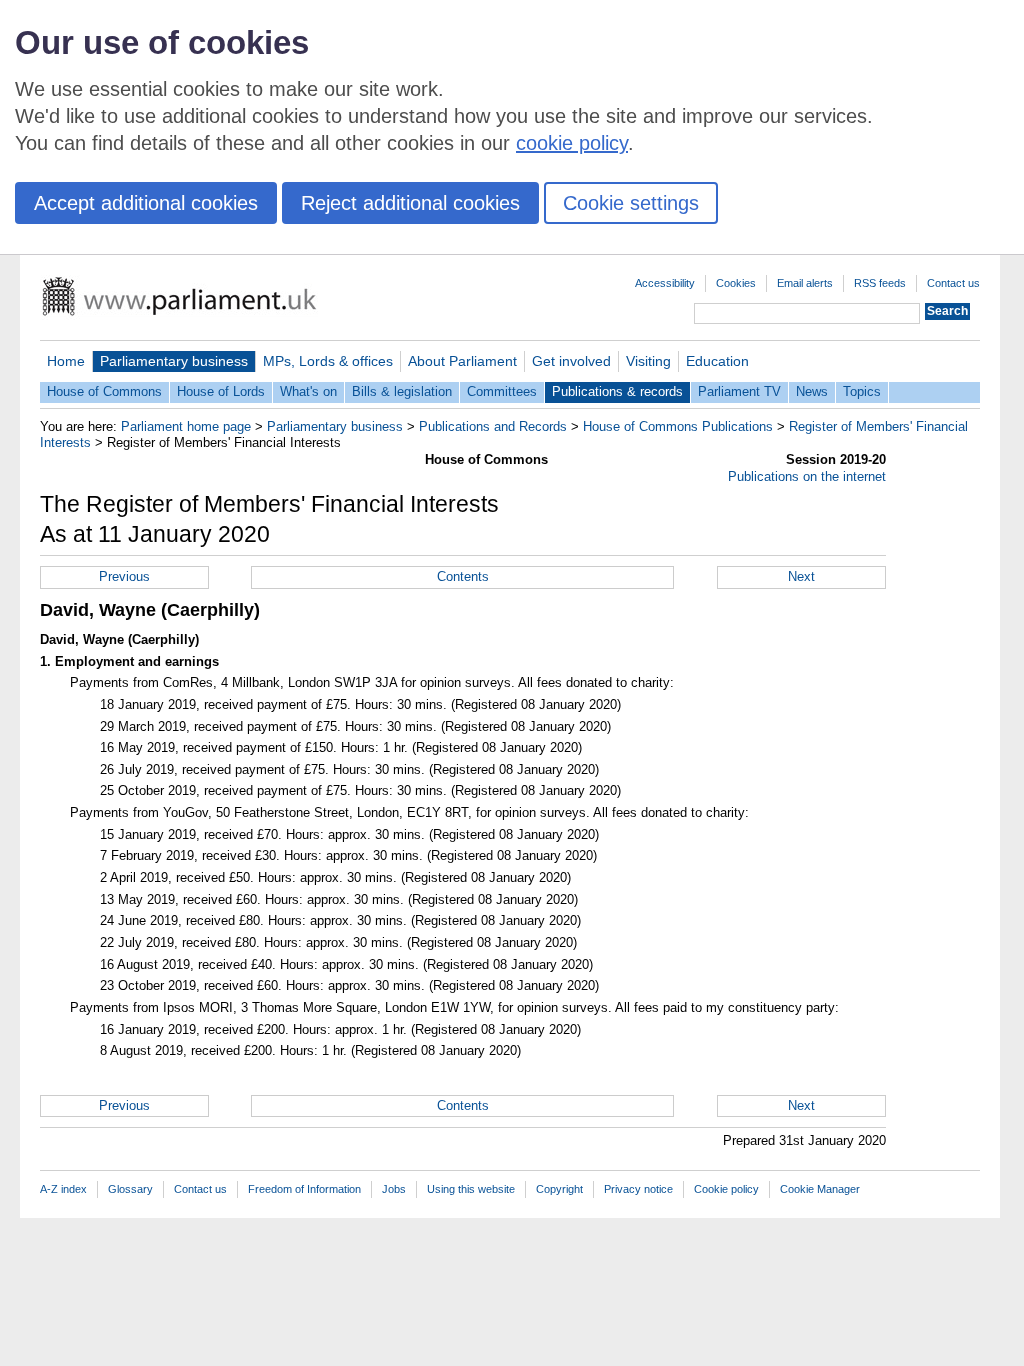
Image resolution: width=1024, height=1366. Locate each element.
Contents (463, 576)
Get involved (571, 361)
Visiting (648, 361)
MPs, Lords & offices (328, 361)
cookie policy (572, 143)
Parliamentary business (174, 361)
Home (66, 361)
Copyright (559, 1189)
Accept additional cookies (146, 203)
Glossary (130, 1189)
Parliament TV (739, 391)
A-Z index (63, 1189)
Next (801, 576)
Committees (502, 391)
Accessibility (665, 283)
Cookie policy (726, 1189)
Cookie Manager (820, 1189)
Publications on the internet (807, 476)
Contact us (953, 283)
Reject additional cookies (410, 203)
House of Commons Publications (678, 426)
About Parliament (462, 361)
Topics (862, 391)
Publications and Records (493, 426)
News (812, 391)
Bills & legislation (402, 391)
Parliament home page (186, 426)
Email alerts (805, 283)
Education (717, 361)
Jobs (394, 1189)
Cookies (736, 283)
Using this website (471, 1189)
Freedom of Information (304, 1189)
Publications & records (617, 391)
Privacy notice (638, 1189)
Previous (124, 576)
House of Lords (221, 391)
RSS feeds (880, 283)
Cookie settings (631, 203)
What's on (308, 391)
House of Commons (104, 391)
